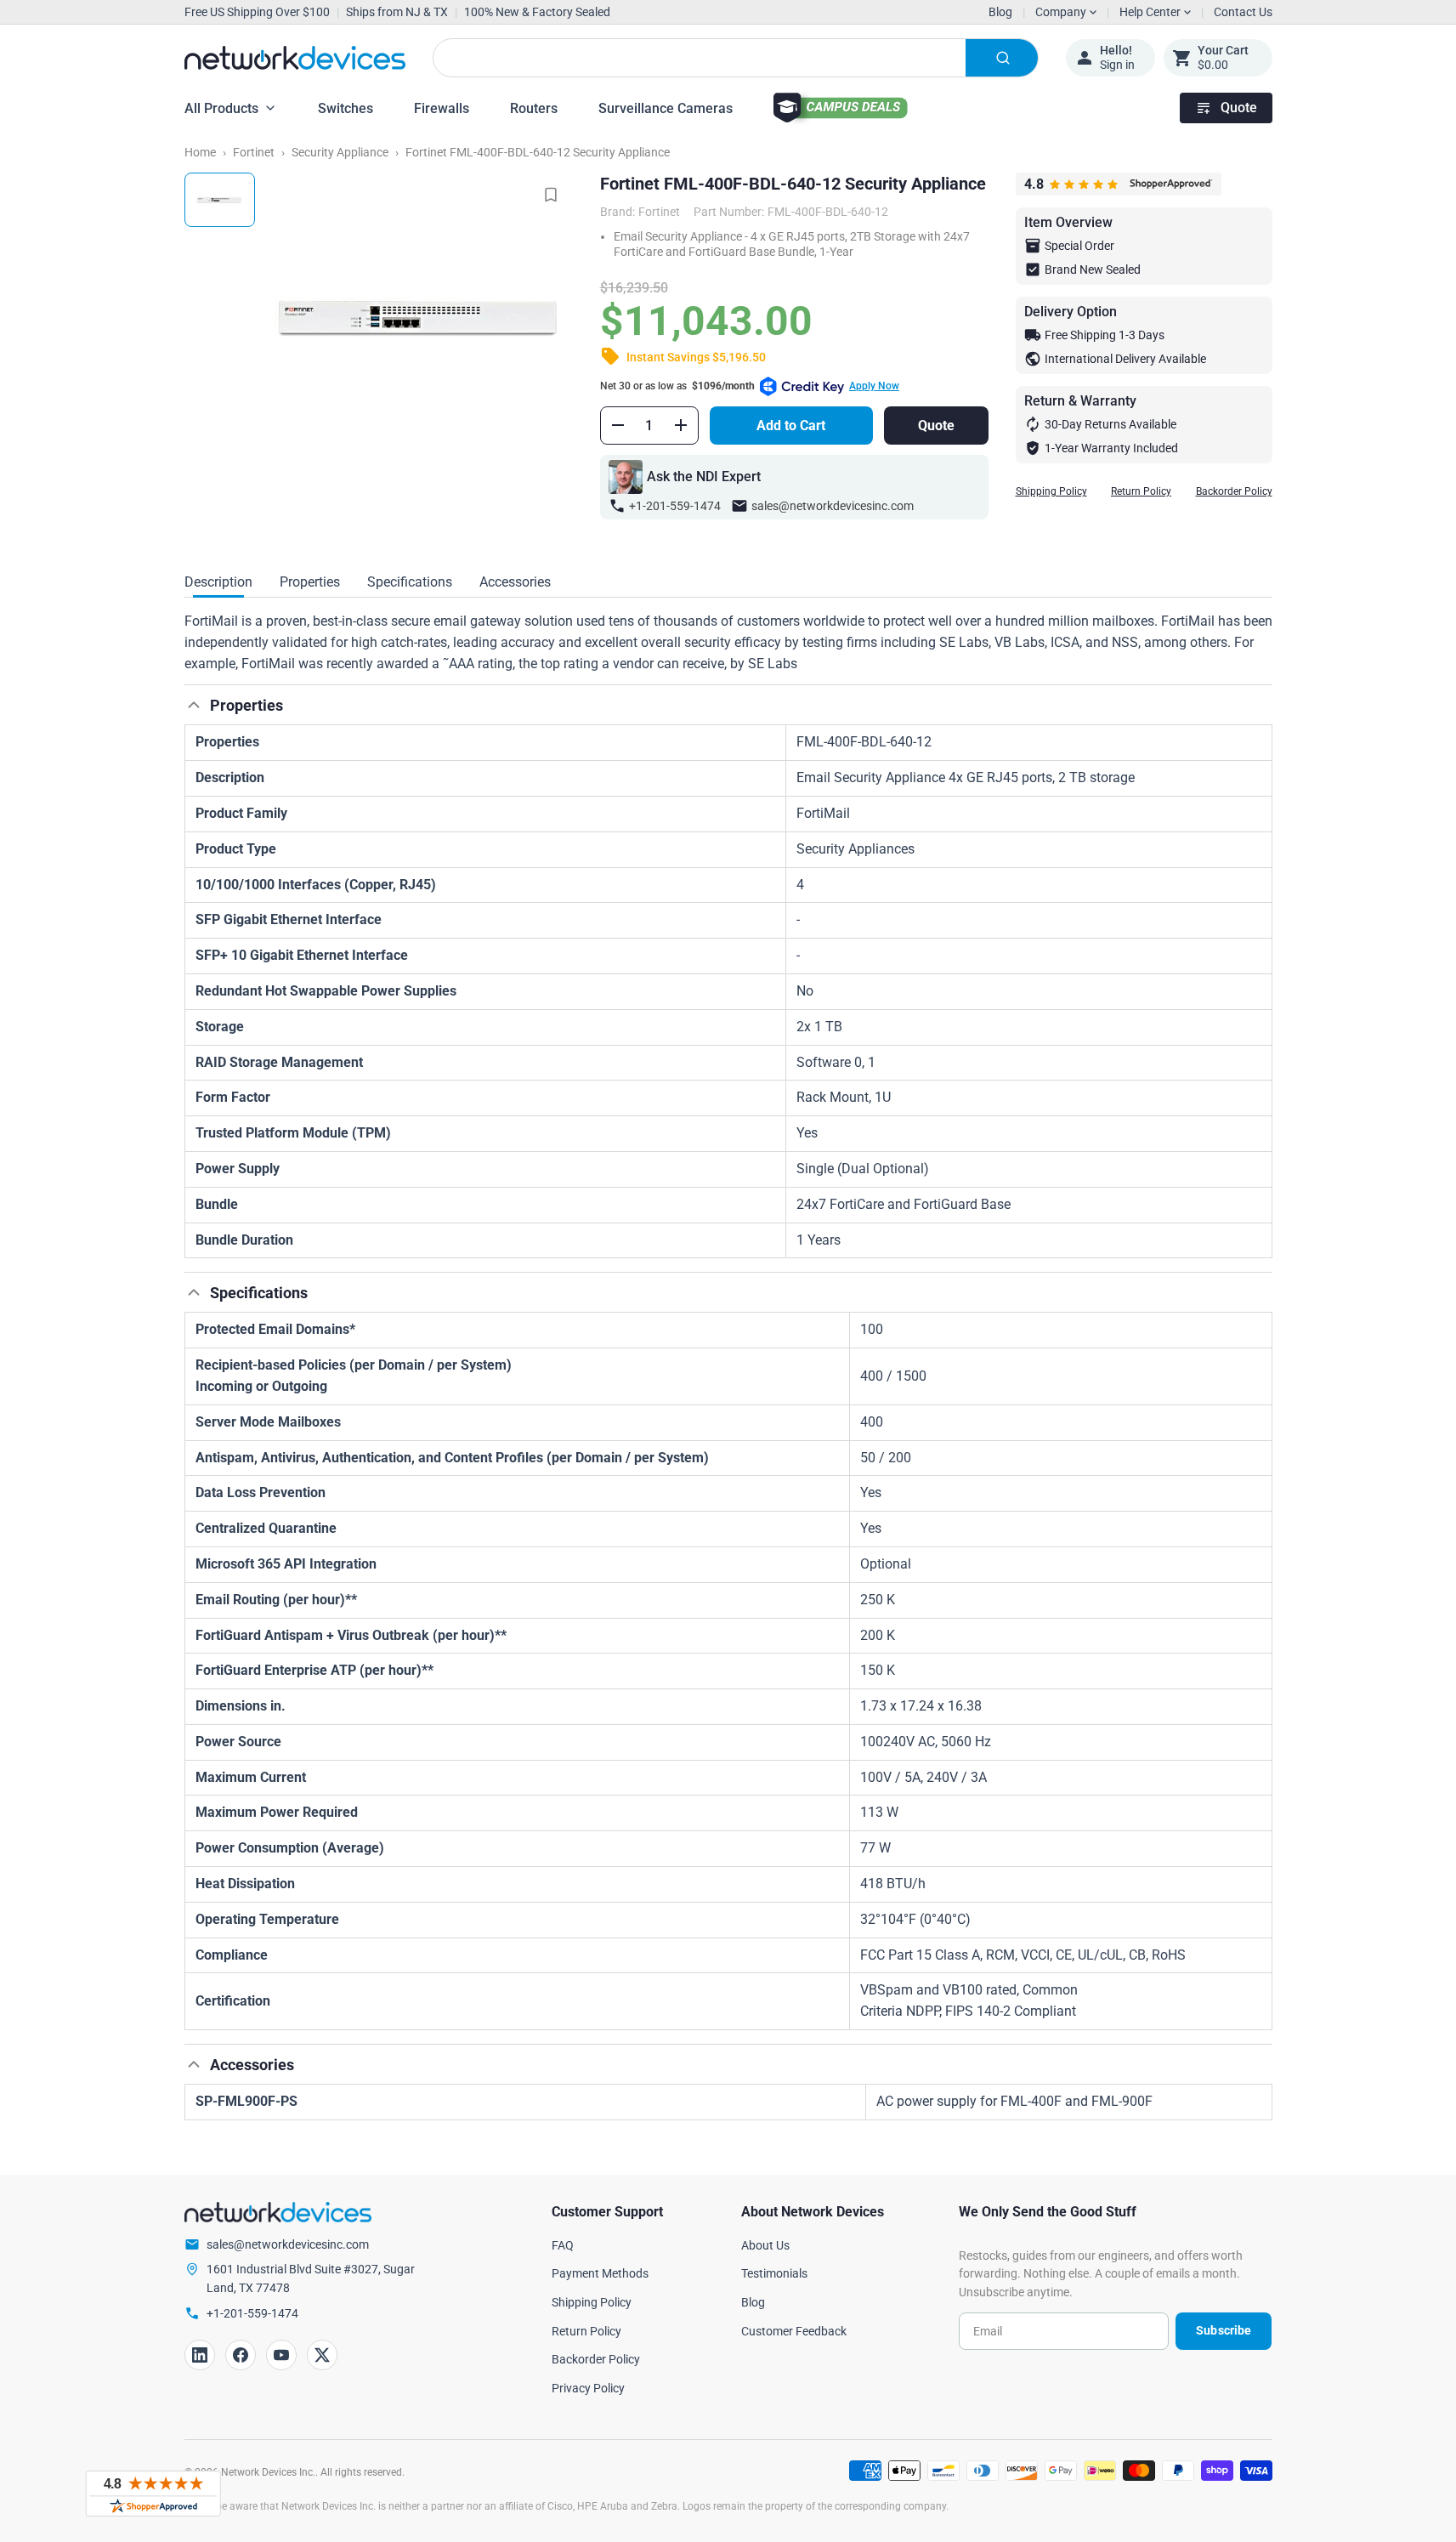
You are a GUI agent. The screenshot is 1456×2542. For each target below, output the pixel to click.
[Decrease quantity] (618, 425)
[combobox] (736, 58)
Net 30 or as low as (750, 386)
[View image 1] (220, 200)
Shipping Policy (1051, 491)
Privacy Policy (588, 2388)
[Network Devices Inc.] (295, 58)
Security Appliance (340, 152)
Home (200, 152)
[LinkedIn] (200, 2355)
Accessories (515, 582)
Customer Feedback (794, 2331)
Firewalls (442, 108)
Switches (346, 108)
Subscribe (1224, 2330)
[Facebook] (241, 2355)
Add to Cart (791, 426)
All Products (221, 108)
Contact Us (1243, 12)
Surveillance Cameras (666, 108)
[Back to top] (194, 705)
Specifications (410, 582)
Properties (310, 582)
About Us (765, 2245)
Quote (1239, 108)
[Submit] (1002, 58)
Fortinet (254, 152)
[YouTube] (281, 2355)
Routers (534, 108)
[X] (322, 2355)
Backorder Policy (1234, 491)
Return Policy (1141, 491)
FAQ (563, 2245)
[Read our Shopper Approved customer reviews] (153, 2494)
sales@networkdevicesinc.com (833, 506)
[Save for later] (551, 195)
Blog (1000, 12)
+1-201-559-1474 (675, 506)
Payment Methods (600, 2273)
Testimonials (774, 2273)
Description (218, 582)
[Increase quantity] (681, 425)
